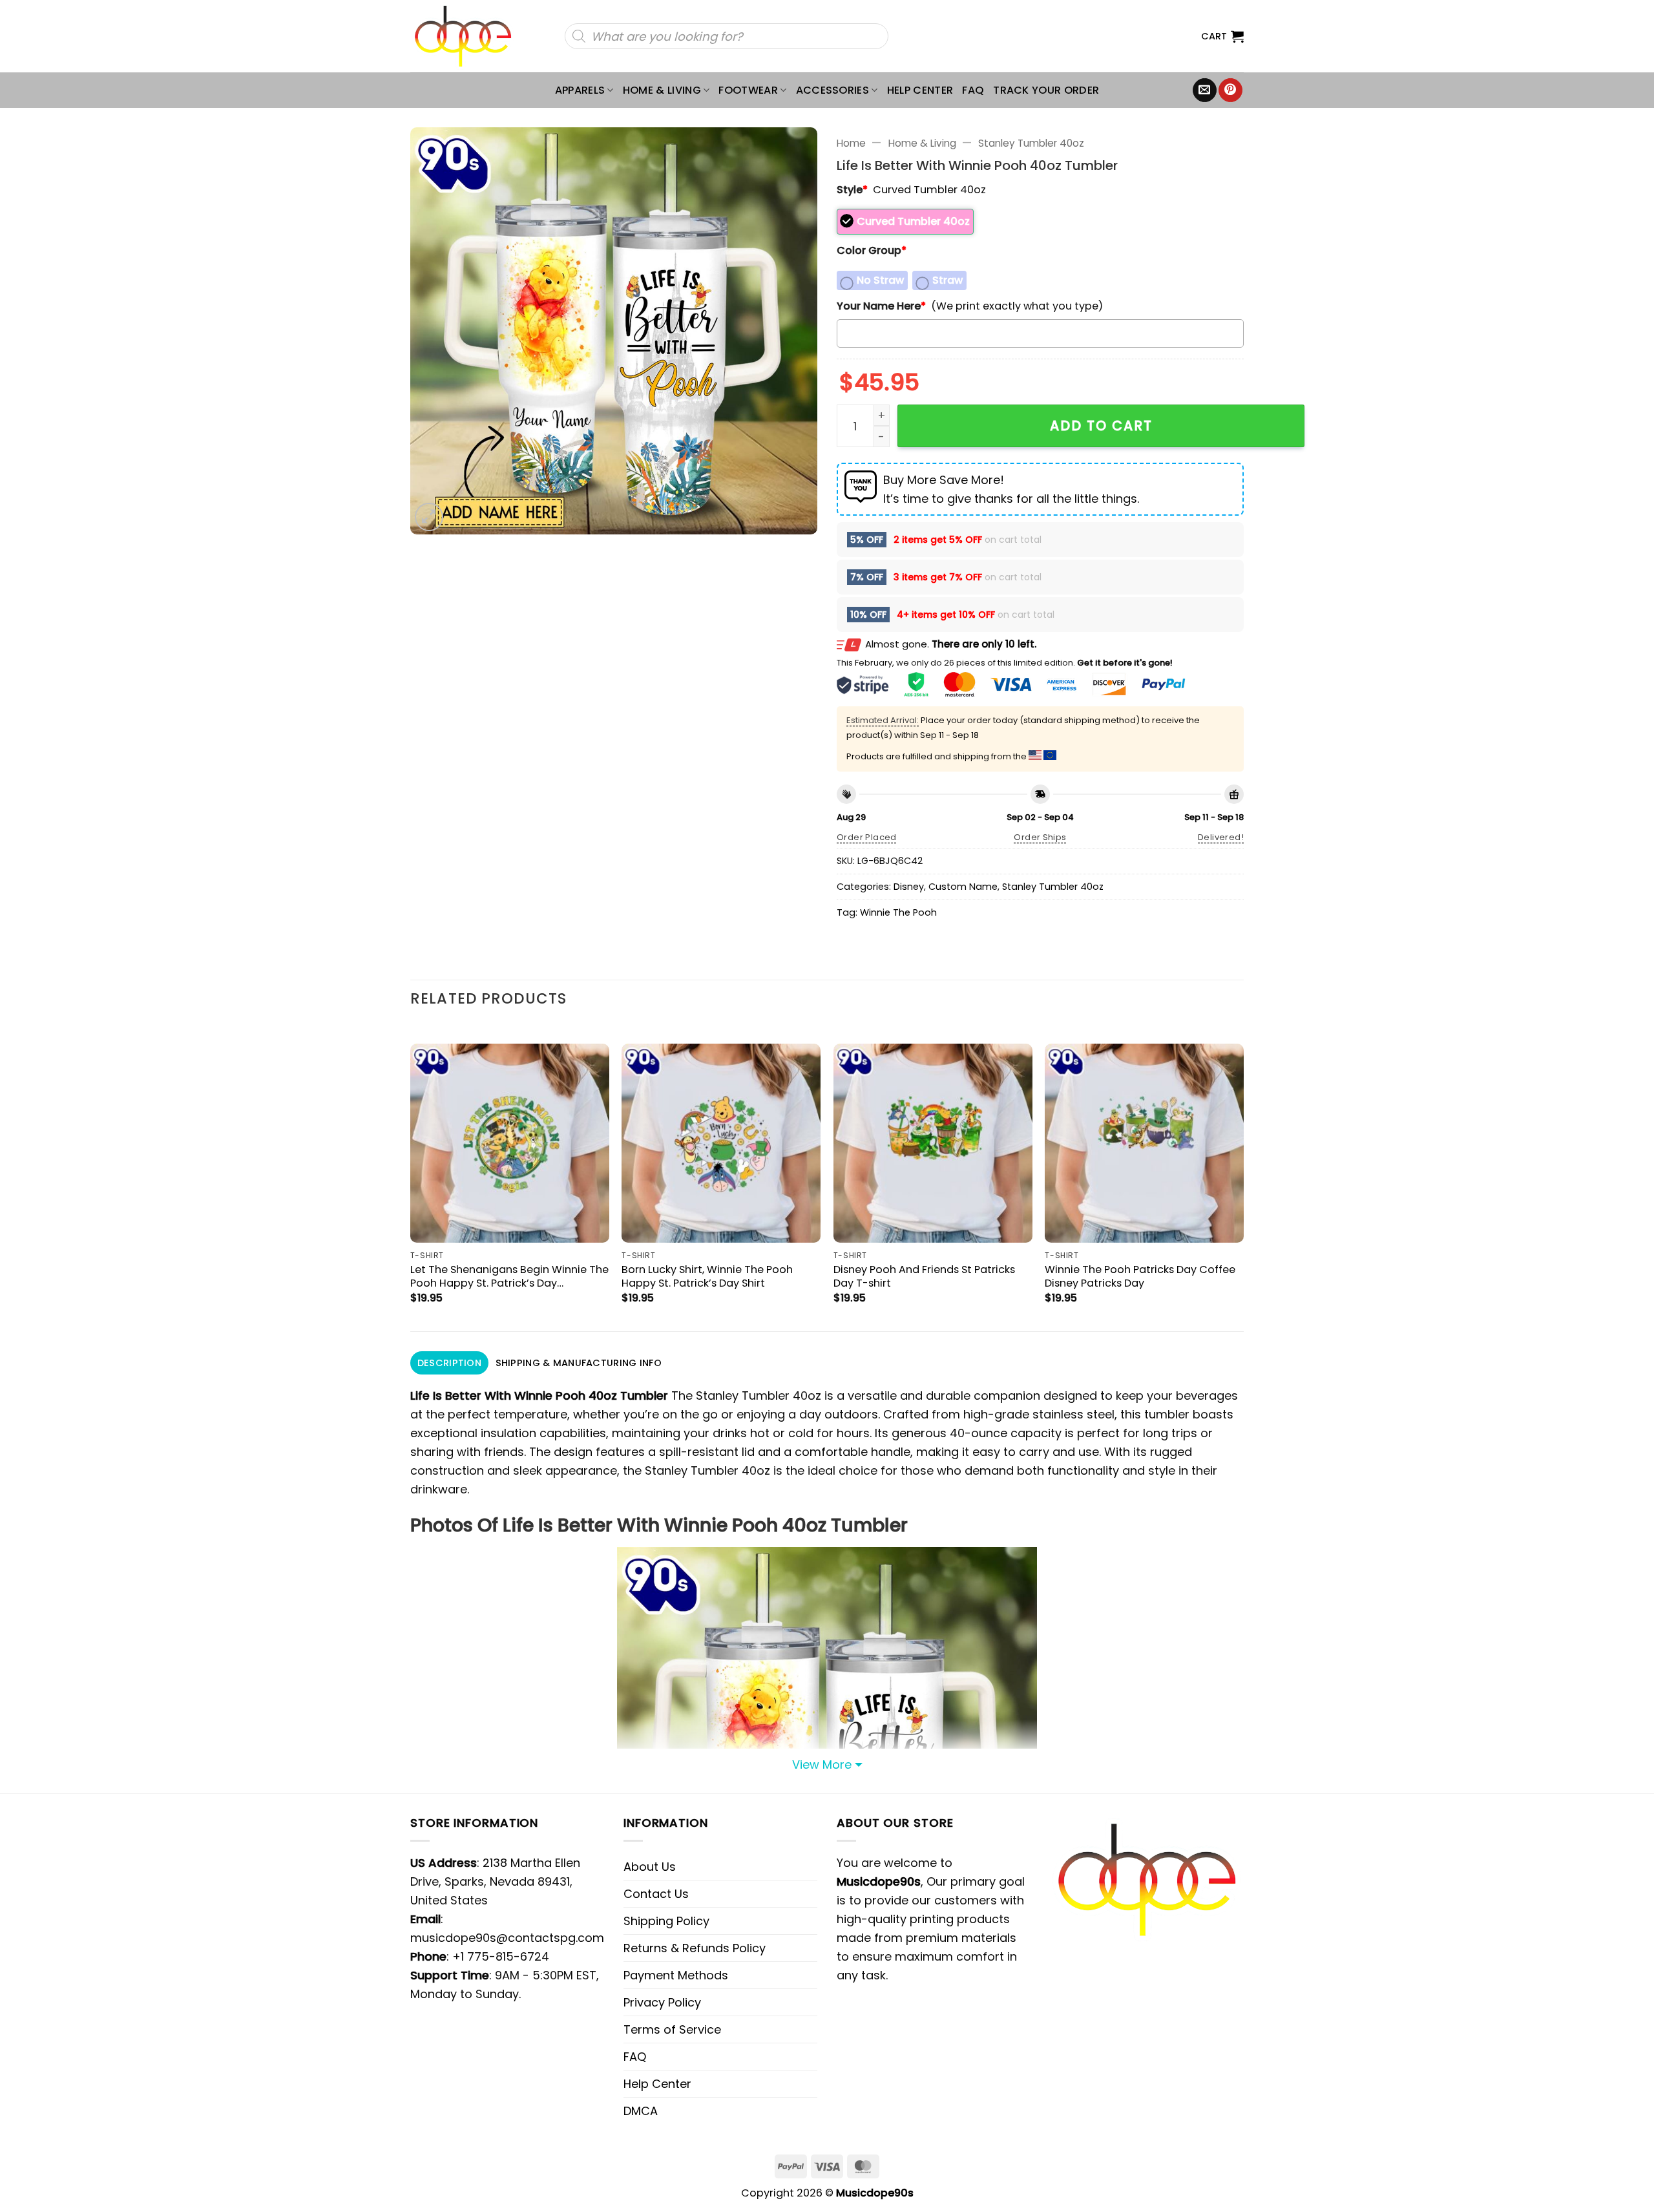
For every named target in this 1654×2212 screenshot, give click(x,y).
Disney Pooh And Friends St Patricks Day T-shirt (924, 1276)
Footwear (748, 90)
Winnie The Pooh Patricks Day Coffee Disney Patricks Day (1140, 1276)
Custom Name (963, 887)
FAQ (973, 90)
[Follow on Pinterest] (1230, 90)
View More (822, 1764)
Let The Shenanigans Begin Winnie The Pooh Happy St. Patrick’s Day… (509, 1276)
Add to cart (1101, 426)
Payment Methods (676, 1975)
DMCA (641, 2111)
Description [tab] (449, 1363)
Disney (909, 887)
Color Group (872, 250)
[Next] (1243, 1176)
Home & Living (662, 90)
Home (851, 143)
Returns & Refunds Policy (695, 1948)
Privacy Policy (662, 2002)
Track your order (1046, 90)
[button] (1222, 36)
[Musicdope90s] (469, 36)
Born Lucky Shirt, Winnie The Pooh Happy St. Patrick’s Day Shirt (707, 1276)
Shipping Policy (666, 1921)
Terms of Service (672, 2029)
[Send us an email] (1205, 90)
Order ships (1040, 837)
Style (852, 190)
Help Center (920, 90)
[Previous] (411, 1176)
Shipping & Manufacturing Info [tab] (579, 1363)
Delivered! (1221, 837)
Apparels (580, 90)
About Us (650, 1867)
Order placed (867, 837)
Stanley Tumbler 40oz (1031, 143)
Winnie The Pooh (898, 912)
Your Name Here (881, 306)
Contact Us (656, 1894)
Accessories (833, 90)
